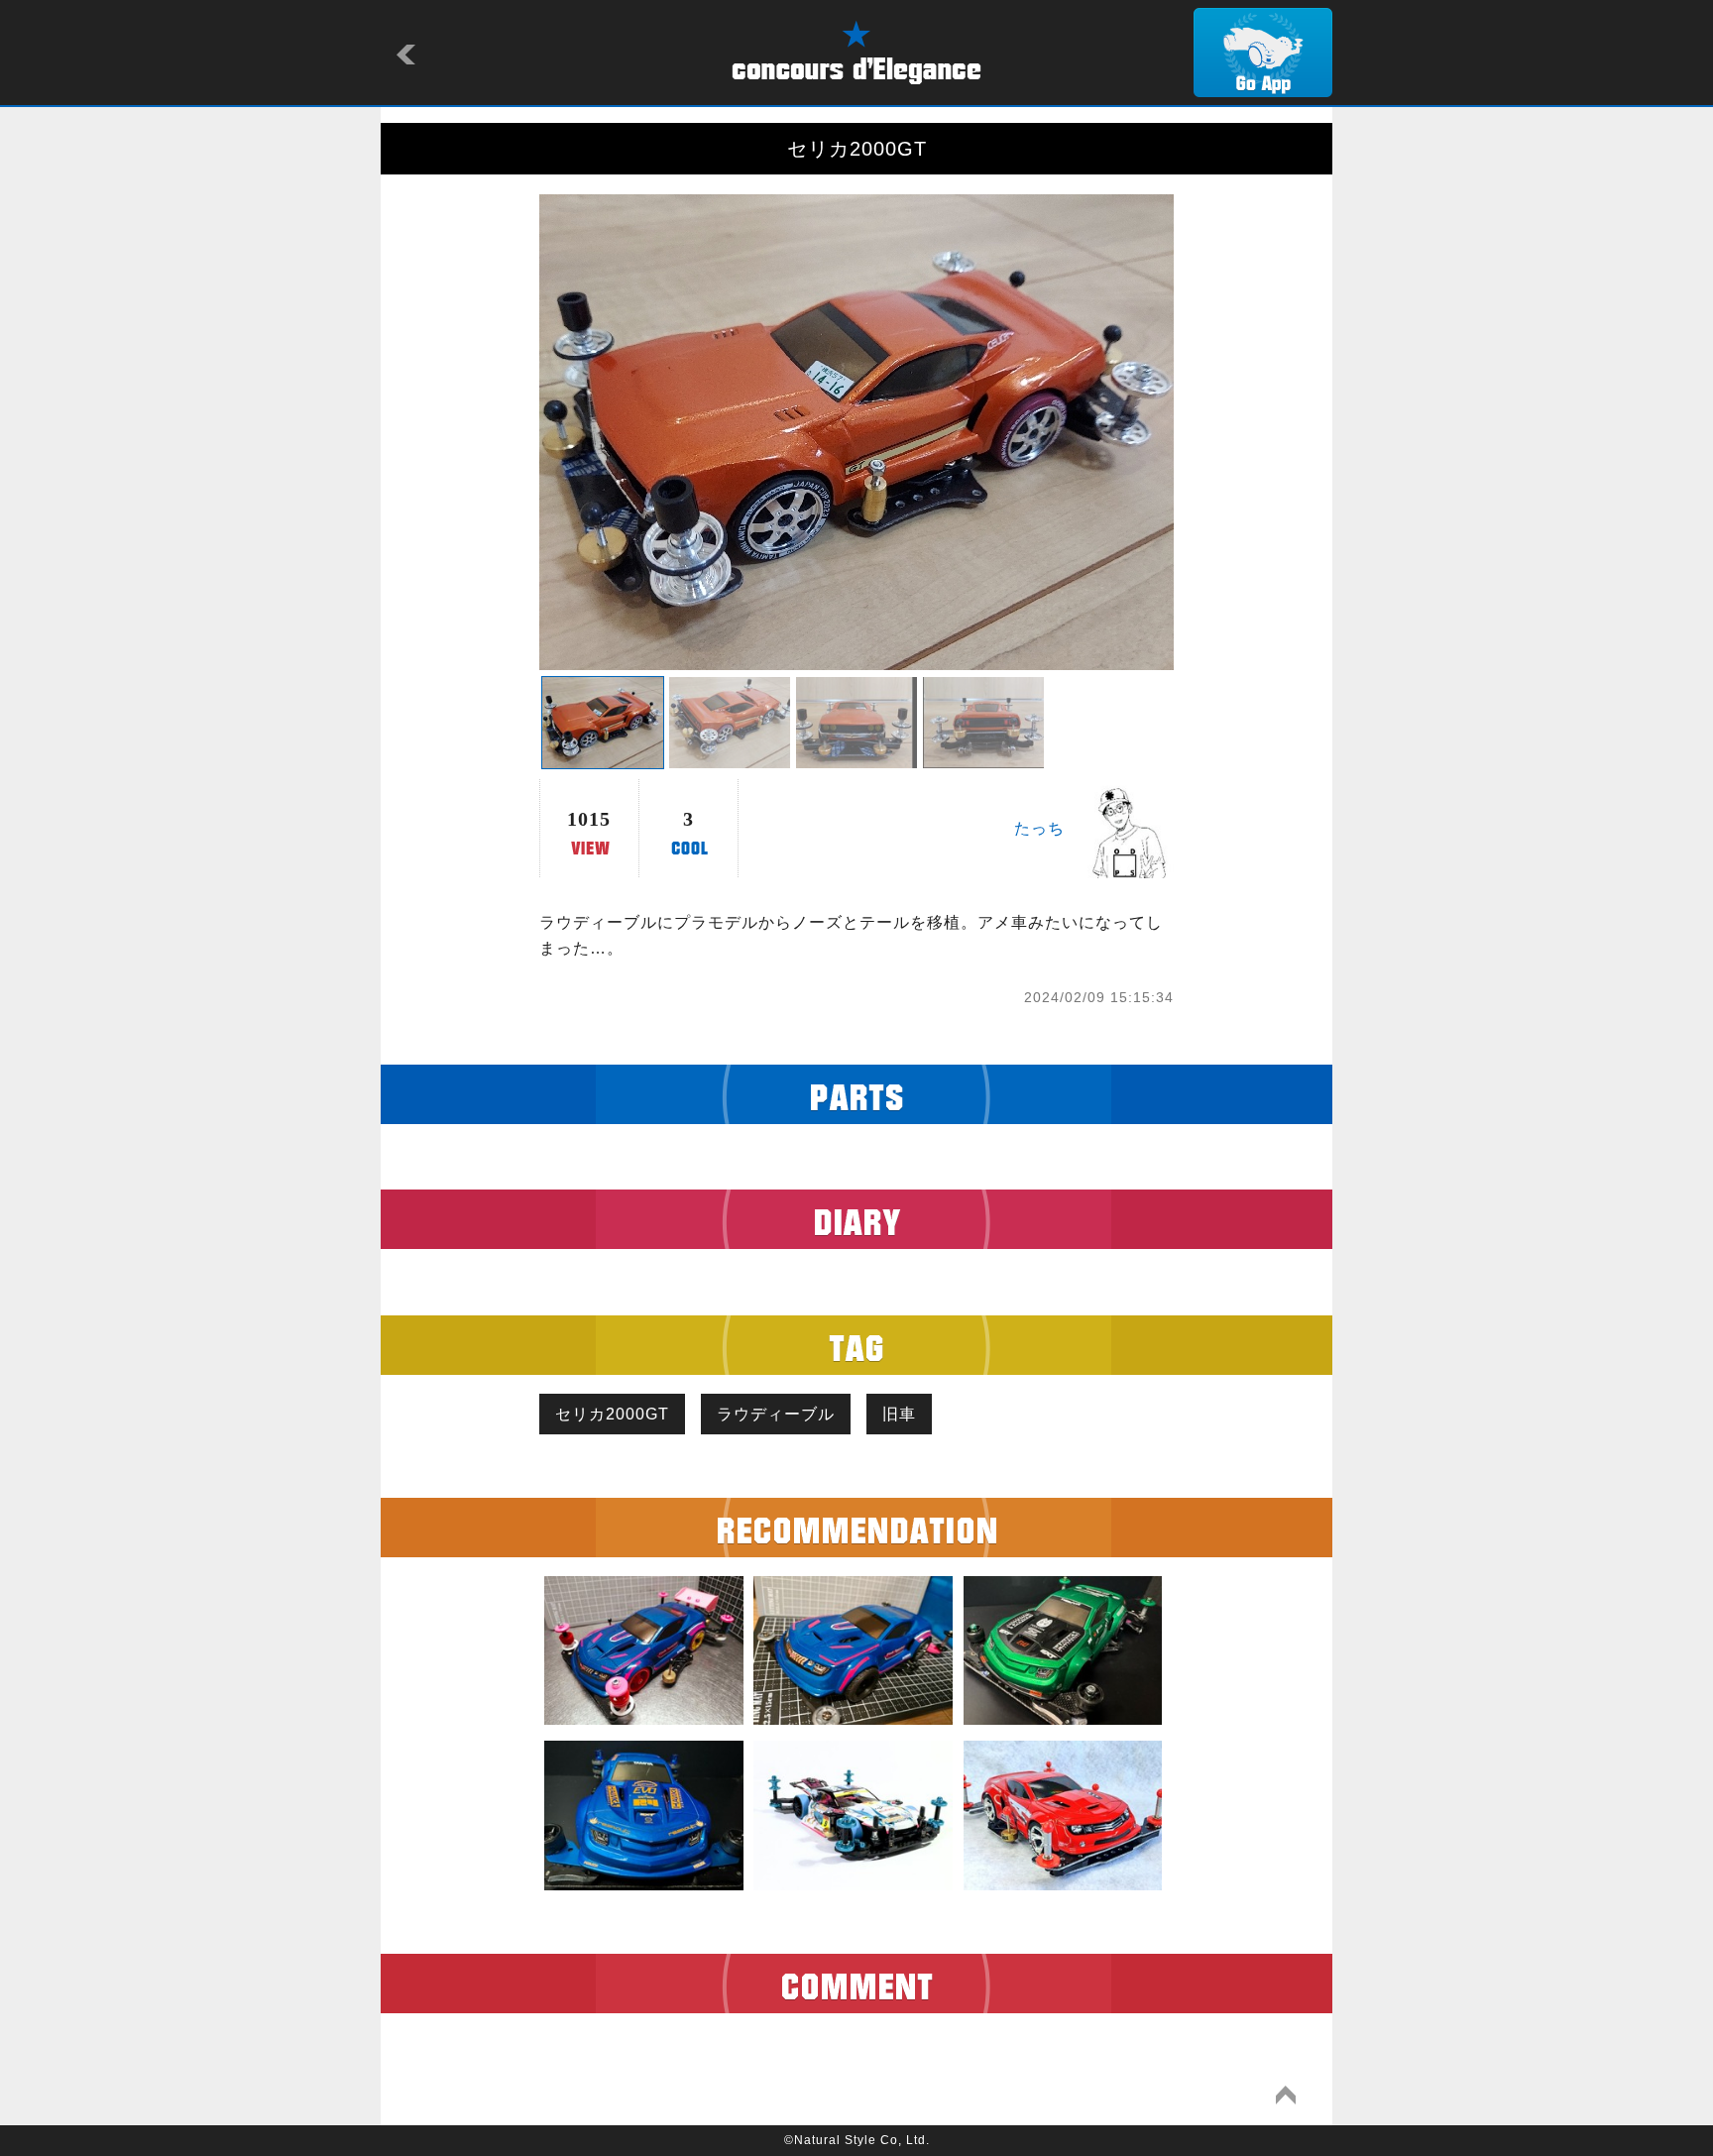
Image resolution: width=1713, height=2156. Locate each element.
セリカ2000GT (612, 1414)
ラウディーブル (776, 1414)
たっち (1039, 828)
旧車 (899, 1414)
